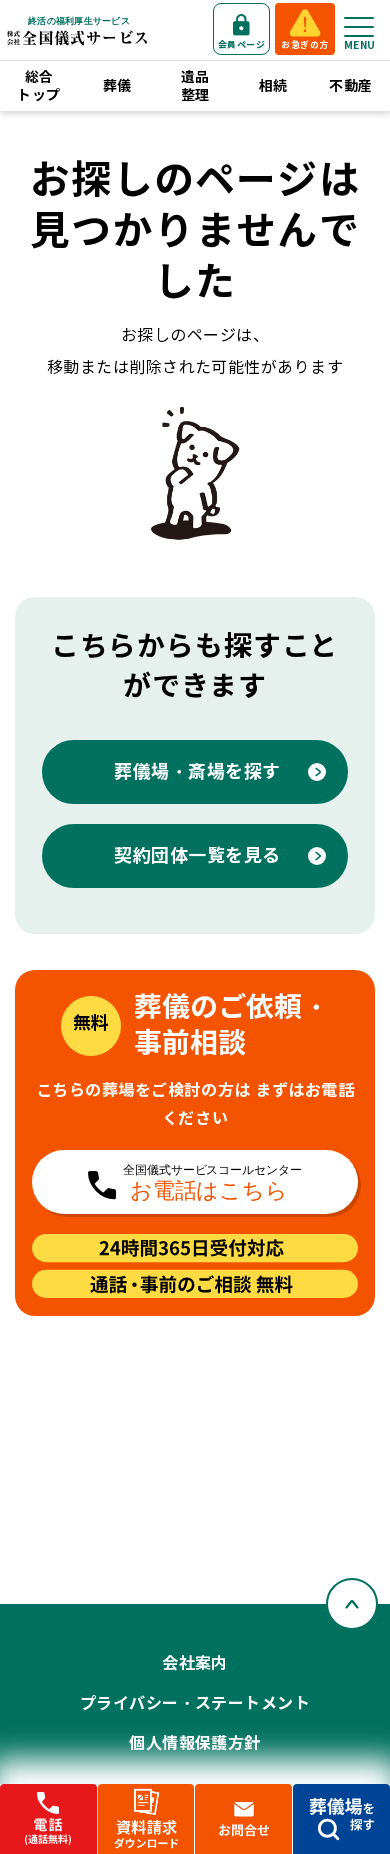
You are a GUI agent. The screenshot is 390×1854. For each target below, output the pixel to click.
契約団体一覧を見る (197, 855)
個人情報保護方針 (195, 1743)
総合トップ (38, 86)
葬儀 (117, 86)
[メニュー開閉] (359, 27)
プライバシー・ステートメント (195, 1703)
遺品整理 (195, 86)
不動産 (350, 86)
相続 (273, 86)
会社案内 (195, 1663)
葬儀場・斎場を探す (197, 771)
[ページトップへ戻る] (352, 1604)
